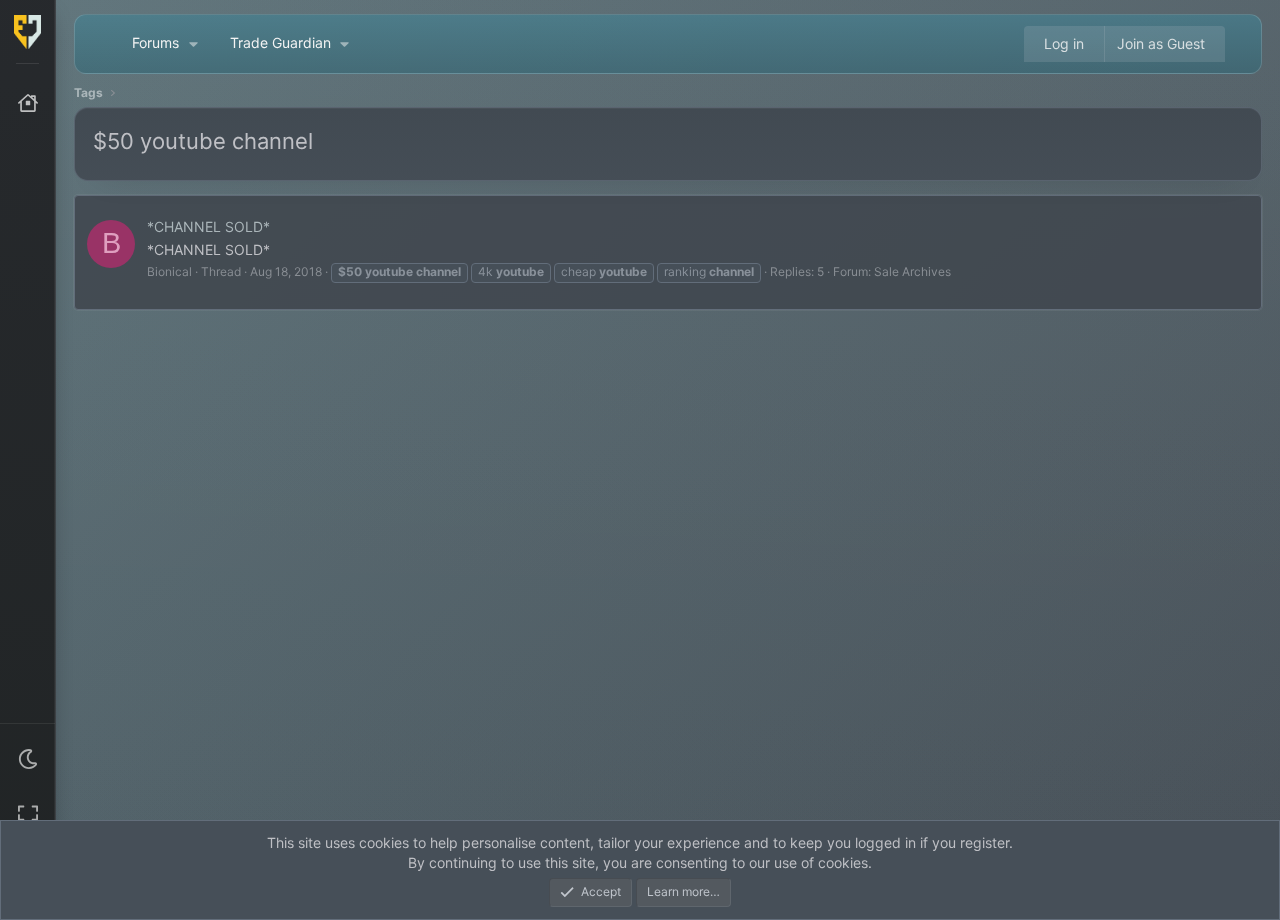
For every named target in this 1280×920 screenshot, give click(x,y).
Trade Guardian (280, 42)
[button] (28, 759)
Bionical (169, 271)
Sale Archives (912, 271)
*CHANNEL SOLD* (208, 226)
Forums (155, 42)
